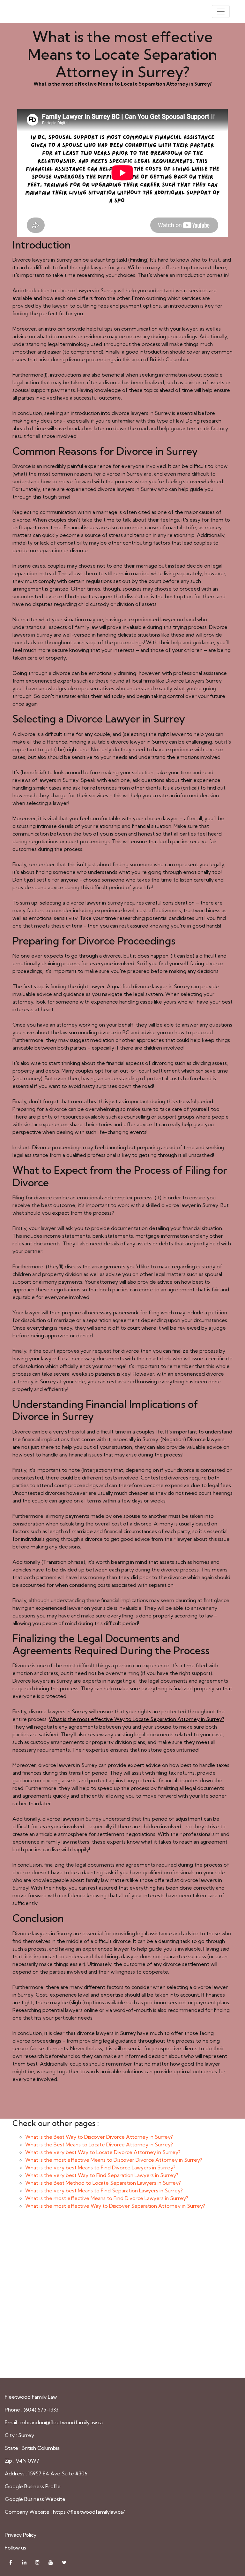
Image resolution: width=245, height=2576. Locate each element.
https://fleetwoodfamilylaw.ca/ (89, 2512)
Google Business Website (35, 2499)
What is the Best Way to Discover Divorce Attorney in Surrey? (99, 2137)
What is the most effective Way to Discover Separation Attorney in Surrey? (115, 2206)
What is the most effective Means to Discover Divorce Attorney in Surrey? (114, 2160)
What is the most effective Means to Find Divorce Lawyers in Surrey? (107, 2198)
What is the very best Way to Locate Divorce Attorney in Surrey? (103, 2152)
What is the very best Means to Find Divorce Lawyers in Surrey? (100, 2167)
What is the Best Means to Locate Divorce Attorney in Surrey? (99, 2144)
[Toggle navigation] (221, 11)
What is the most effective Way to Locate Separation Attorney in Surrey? (137, 1719)
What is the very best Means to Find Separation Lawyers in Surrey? (104, 2190)
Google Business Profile (33, 2486)
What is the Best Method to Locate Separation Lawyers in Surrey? (103, 2183)
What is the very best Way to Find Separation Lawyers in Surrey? (102, 2175)
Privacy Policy (21, 2535)
